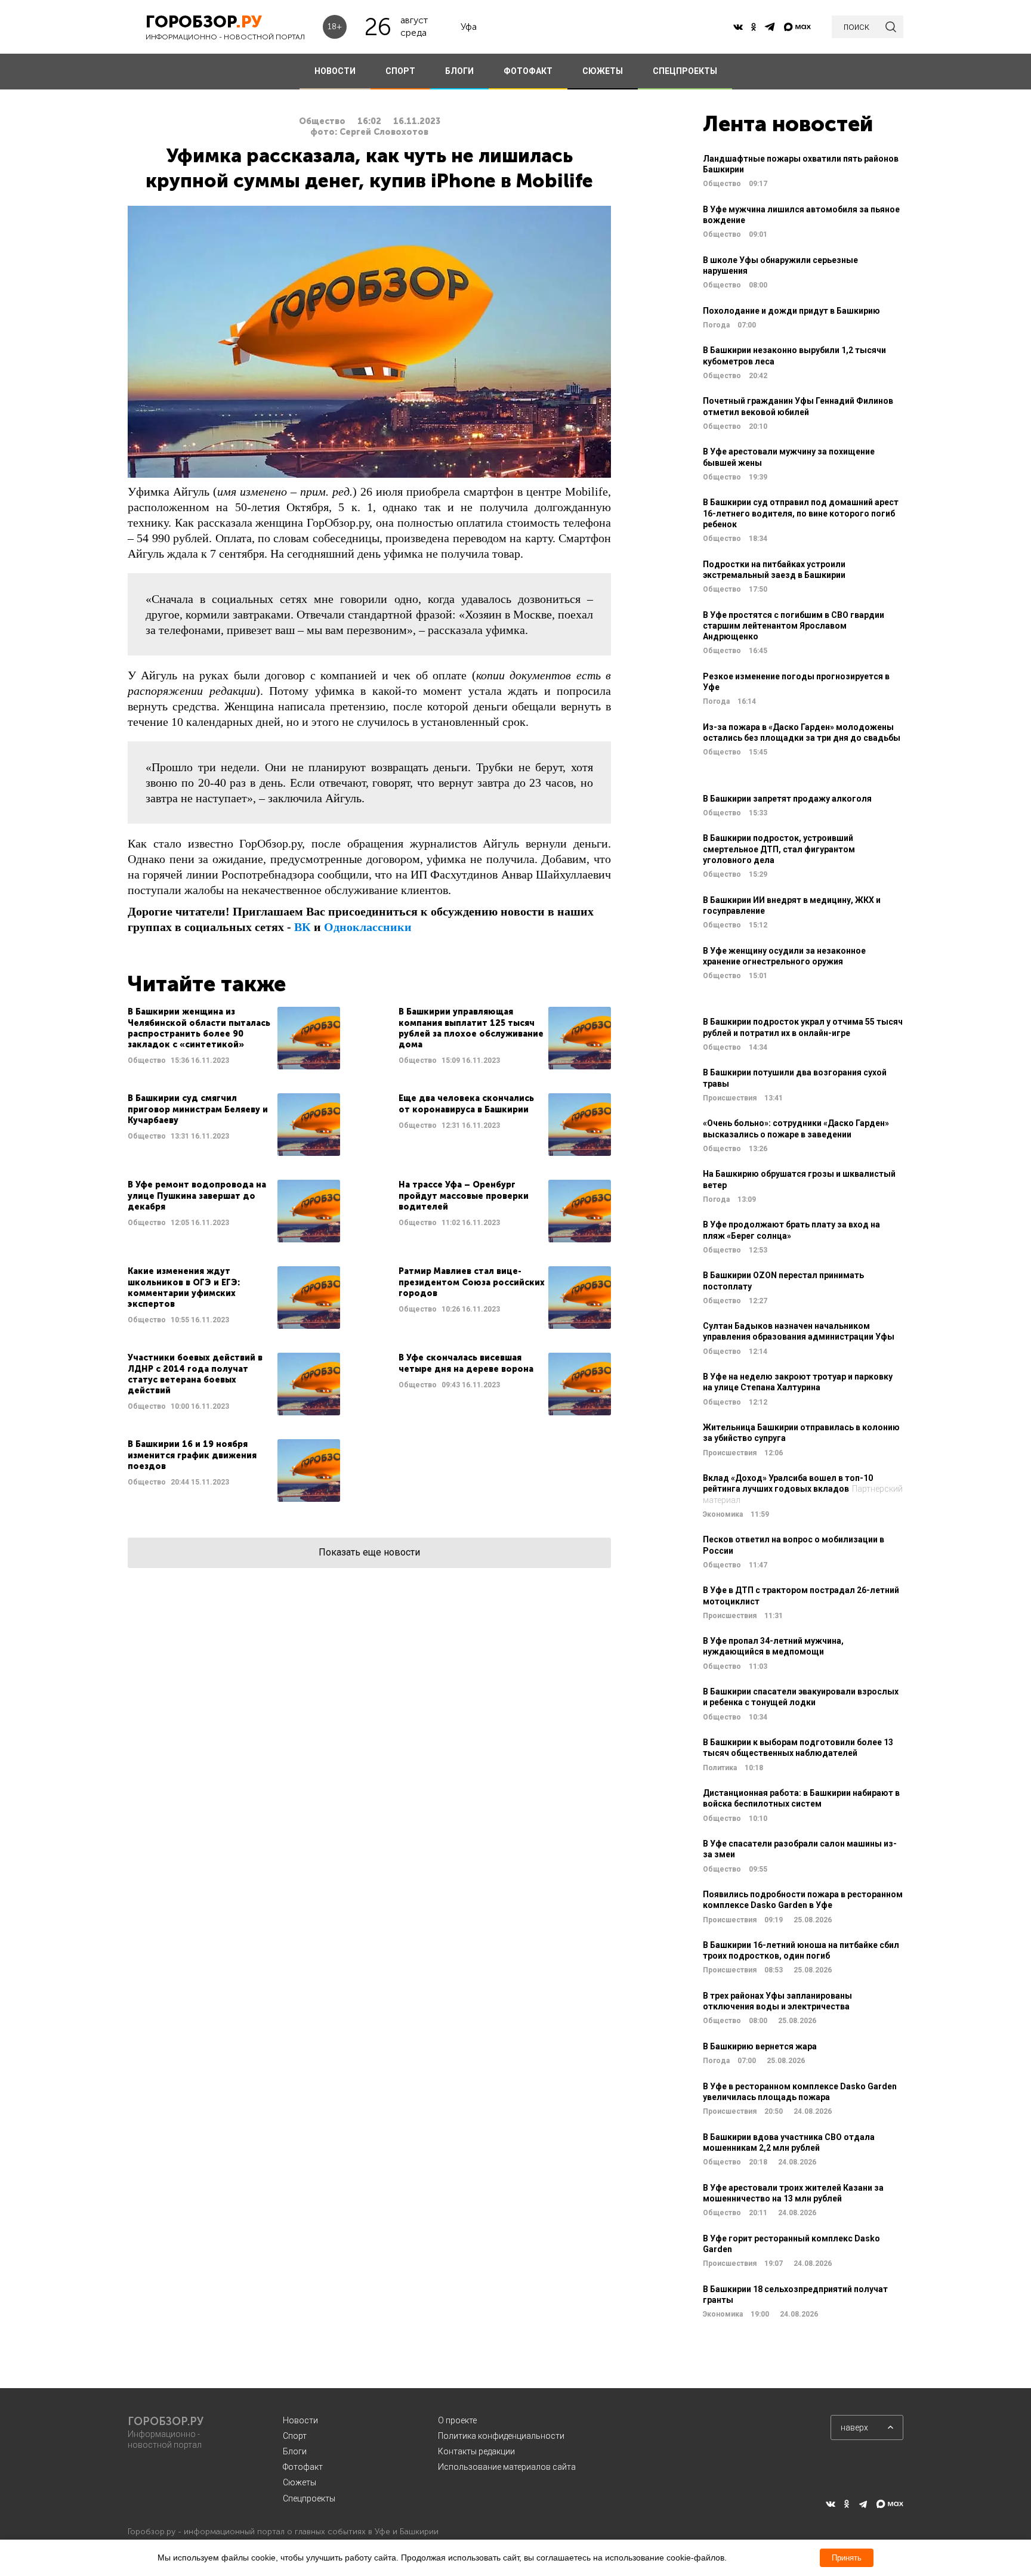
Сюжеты (300, 2482)
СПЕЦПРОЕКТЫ (685, 71)
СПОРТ (400, 71)
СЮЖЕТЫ (603, 71)
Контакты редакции (476, 2451)
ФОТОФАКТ (528, 71)
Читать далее (234, 1038)
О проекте (457, 2420)
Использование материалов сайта (507, 2467)
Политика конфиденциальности (501, 2436)
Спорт (295, 2436)
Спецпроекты (309, 2498)
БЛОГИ (459, 71)
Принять (847, 2558)
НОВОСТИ (335, 71)
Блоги (295, 2451)
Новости (300, 2420)
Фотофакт (303, 2467)
